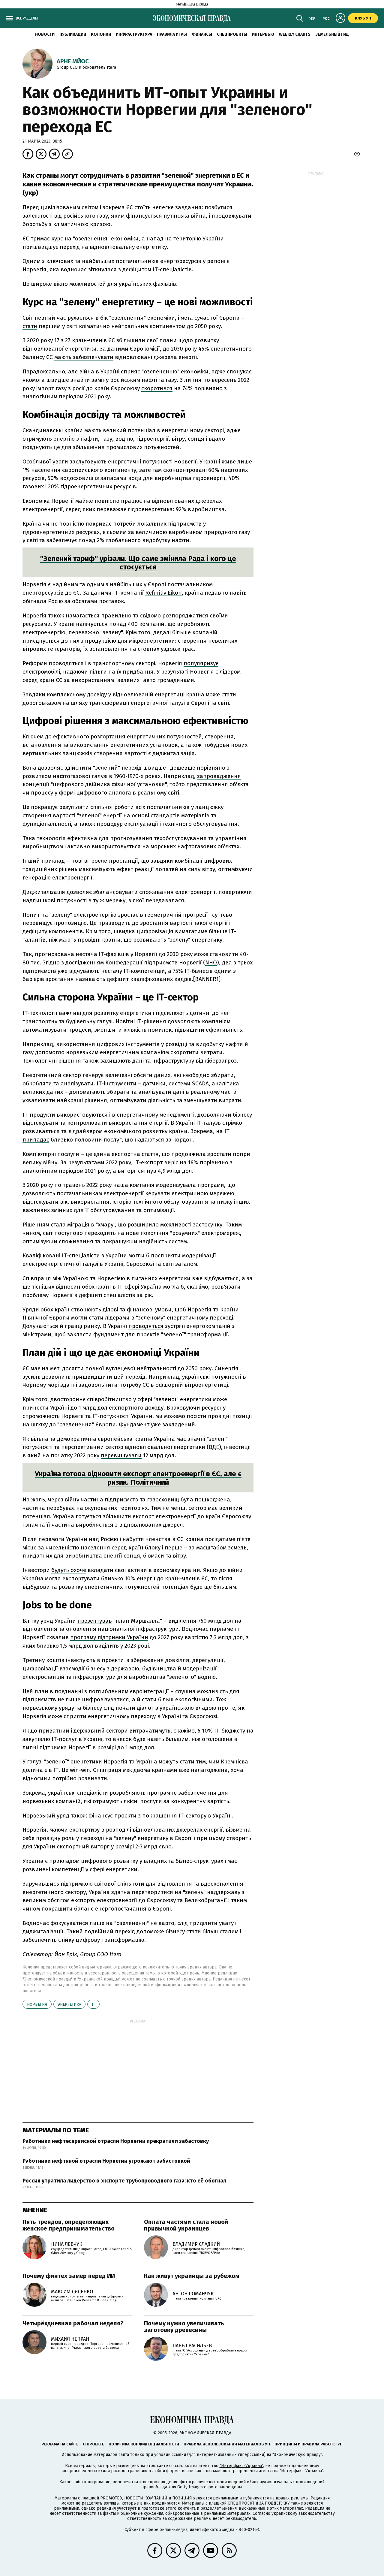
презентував (95, 1621)
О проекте (93, 2444)
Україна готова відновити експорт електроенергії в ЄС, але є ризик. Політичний (138, 1478)
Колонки (101, 34)
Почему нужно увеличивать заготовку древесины (184, 2327)
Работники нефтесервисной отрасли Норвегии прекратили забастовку (116, 2141)
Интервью (263, 34)
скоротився (157, 388)
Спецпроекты (232, 34)
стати (30, 326)
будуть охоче (69, 1570)
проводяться (146, 1326)
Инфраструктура (134, 34)
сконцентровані (185, 470)
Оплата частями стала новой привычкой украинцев (186, 2225)
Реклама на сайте (60, 2444)
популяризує (201, 663)
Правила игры (172, 34)
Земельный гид (332, 34)
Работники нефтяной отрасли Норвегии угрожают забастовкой (106, 2161)
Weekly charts (295, 34)
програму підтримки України (109, 1637)
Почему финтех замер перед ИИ (69, 2276)
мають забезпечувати (84, 357)
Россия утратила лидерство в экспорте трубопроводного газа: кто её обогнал (124, 2181)
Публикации (73, 34)
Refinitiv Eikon (163, 593)
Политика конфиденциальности (144, 2444)
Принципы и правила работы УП (309, 2444)
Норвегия (37, 2004)
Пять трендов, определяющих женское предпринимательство (69, 2225)
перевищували (121, 1455)
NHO (211, 962)
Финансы (202, 34)
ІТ (93, 2004)
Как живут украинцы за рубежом (192, 2276)
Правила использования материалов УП (227, 2444)
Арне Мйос (73, 61)
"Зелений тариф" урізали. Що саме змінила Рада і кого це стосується (138, 563)
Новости (45, 34)
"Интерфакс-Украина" (241, 2466)
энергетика (69, 2004)
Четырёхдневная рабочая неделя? (73, 2323)
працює (131, 501)
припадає (36, 1140)
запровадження (219, 776)
